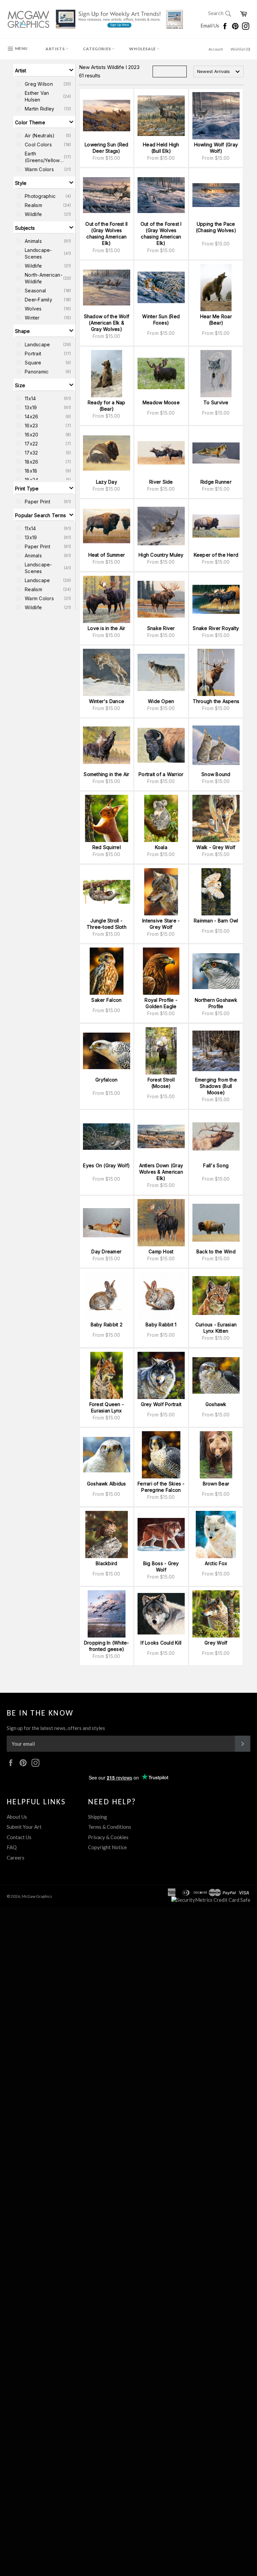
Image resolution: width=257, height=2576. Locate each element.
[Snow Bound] (216, 745)
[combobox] (219, 72)
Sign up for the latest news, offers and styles (56, 1728)
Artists (56, 49)
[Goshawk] (216, 1375)
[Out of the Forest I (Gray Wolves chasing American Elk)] (161, 195)
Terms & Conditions (110, 1827)
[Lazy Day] (107, 453)
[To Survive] (216, 374)
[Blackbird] (107, 1535)
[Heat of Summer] (107, 526)
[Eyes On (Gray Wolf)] (107, 1137)
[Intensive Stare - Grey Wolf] (161, 892)
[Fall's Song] (216, 1137)
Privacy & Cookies (108, 1837)
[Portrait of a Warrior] (161, 745)
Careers (16, 1858)
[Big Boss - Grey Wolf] (161, 1535)
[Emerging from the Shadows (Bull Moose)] (216, 1051)
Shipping (98, 1817)
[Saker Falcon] (107, 971)
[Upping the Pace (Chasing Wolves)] (216, 195)
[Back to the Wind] (216, 1223)
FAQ (12, 1847)
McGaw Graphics (37, 1896)
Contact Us (19, 1837)
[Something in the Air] (107, 745)
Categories (98, 49)
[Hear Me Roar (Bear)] (216, 288)
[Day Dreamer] (107, 1223)
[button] (44, 70)
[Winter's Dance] (107, 672)
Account (216, 49)
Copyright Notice (107, 1847)
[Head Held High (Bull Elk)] (161, 116)
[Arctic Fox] (216, 1535)
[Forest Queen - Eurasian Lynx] (107, 1375)
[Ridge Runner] (216, 453)
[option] (44, 84)
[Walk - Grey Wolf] (216, 818)
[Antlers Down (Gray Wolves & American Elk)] (161, 1137)
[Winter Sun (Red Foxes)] (161, 288)
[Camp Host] (161, 1223)
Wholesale (143, 49)
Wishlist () (240, 49)
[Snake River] (161, 599)
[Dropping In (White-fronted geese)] (107, 1614)
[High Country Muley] (161, 526)
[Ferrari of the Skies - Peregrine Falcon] (161, 1455)
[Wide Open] (161, 672)
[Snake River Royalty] (216, 599)
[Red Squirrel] (107, 818)
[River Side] (161, 453)
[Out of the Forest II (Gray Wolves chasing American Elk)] (107, 195)
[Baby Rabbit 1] (161, 1296)
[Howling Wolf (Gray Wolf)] (216, 116)
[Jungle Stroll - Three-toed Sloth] (107, 892)
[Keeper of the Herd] (216, 526)
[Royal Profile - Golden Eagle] (161, 971)
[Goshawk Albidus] (107, 1455)
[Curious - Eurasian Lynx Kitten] (216, 1296)
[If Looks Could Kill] (161, 1614)
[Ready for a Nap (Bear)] (107, 374)
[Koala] (161, 818)
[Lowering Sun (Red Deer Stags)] (107, 116)
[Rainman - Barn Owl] (216, 892)
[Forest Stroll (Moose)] (161, 1051)
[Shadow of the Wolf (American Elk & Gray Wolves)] (107, 288)
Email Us (210, 25)
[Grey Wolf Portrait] (161, 1375)
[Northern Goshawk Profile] (216, 971)
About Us (17, 1817)
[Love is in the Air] (107, 599)
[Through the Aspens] (216, 672)
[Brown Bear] (216, 1455)
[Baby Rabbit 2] (107, 1296)
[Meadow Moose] (161, 374)
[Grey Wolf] (216, 1614)
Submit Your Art (24, 1827)
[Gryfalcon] (107, 1051)
